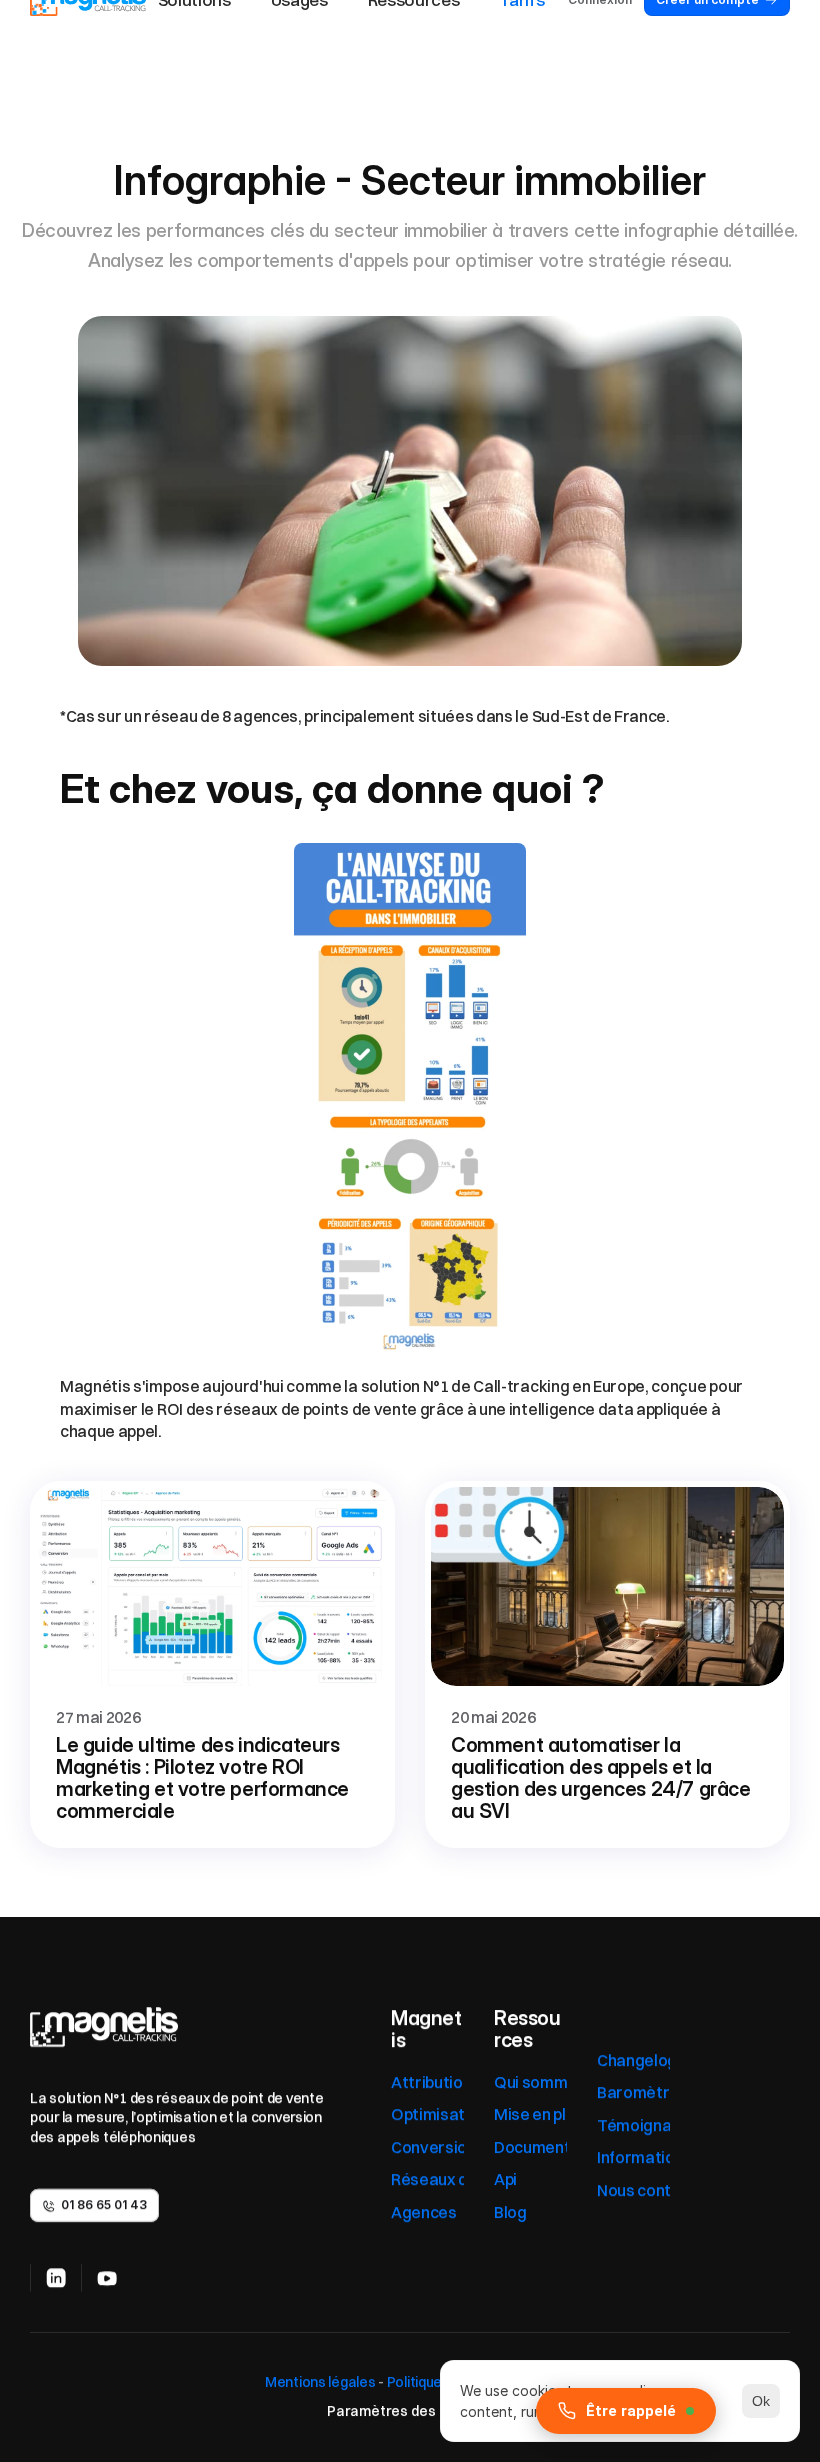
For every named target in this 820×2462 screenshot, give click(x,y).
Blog (510, 2211)
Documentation (551, 2147)
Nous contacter (655, 2189)
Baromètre (638, 2092)
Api (505, 2179)
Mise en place (544, 2114)
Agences (424, 2211)
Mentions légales (318, 2382)
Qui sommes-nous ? (566, 2082)
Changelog (637, 2060)
